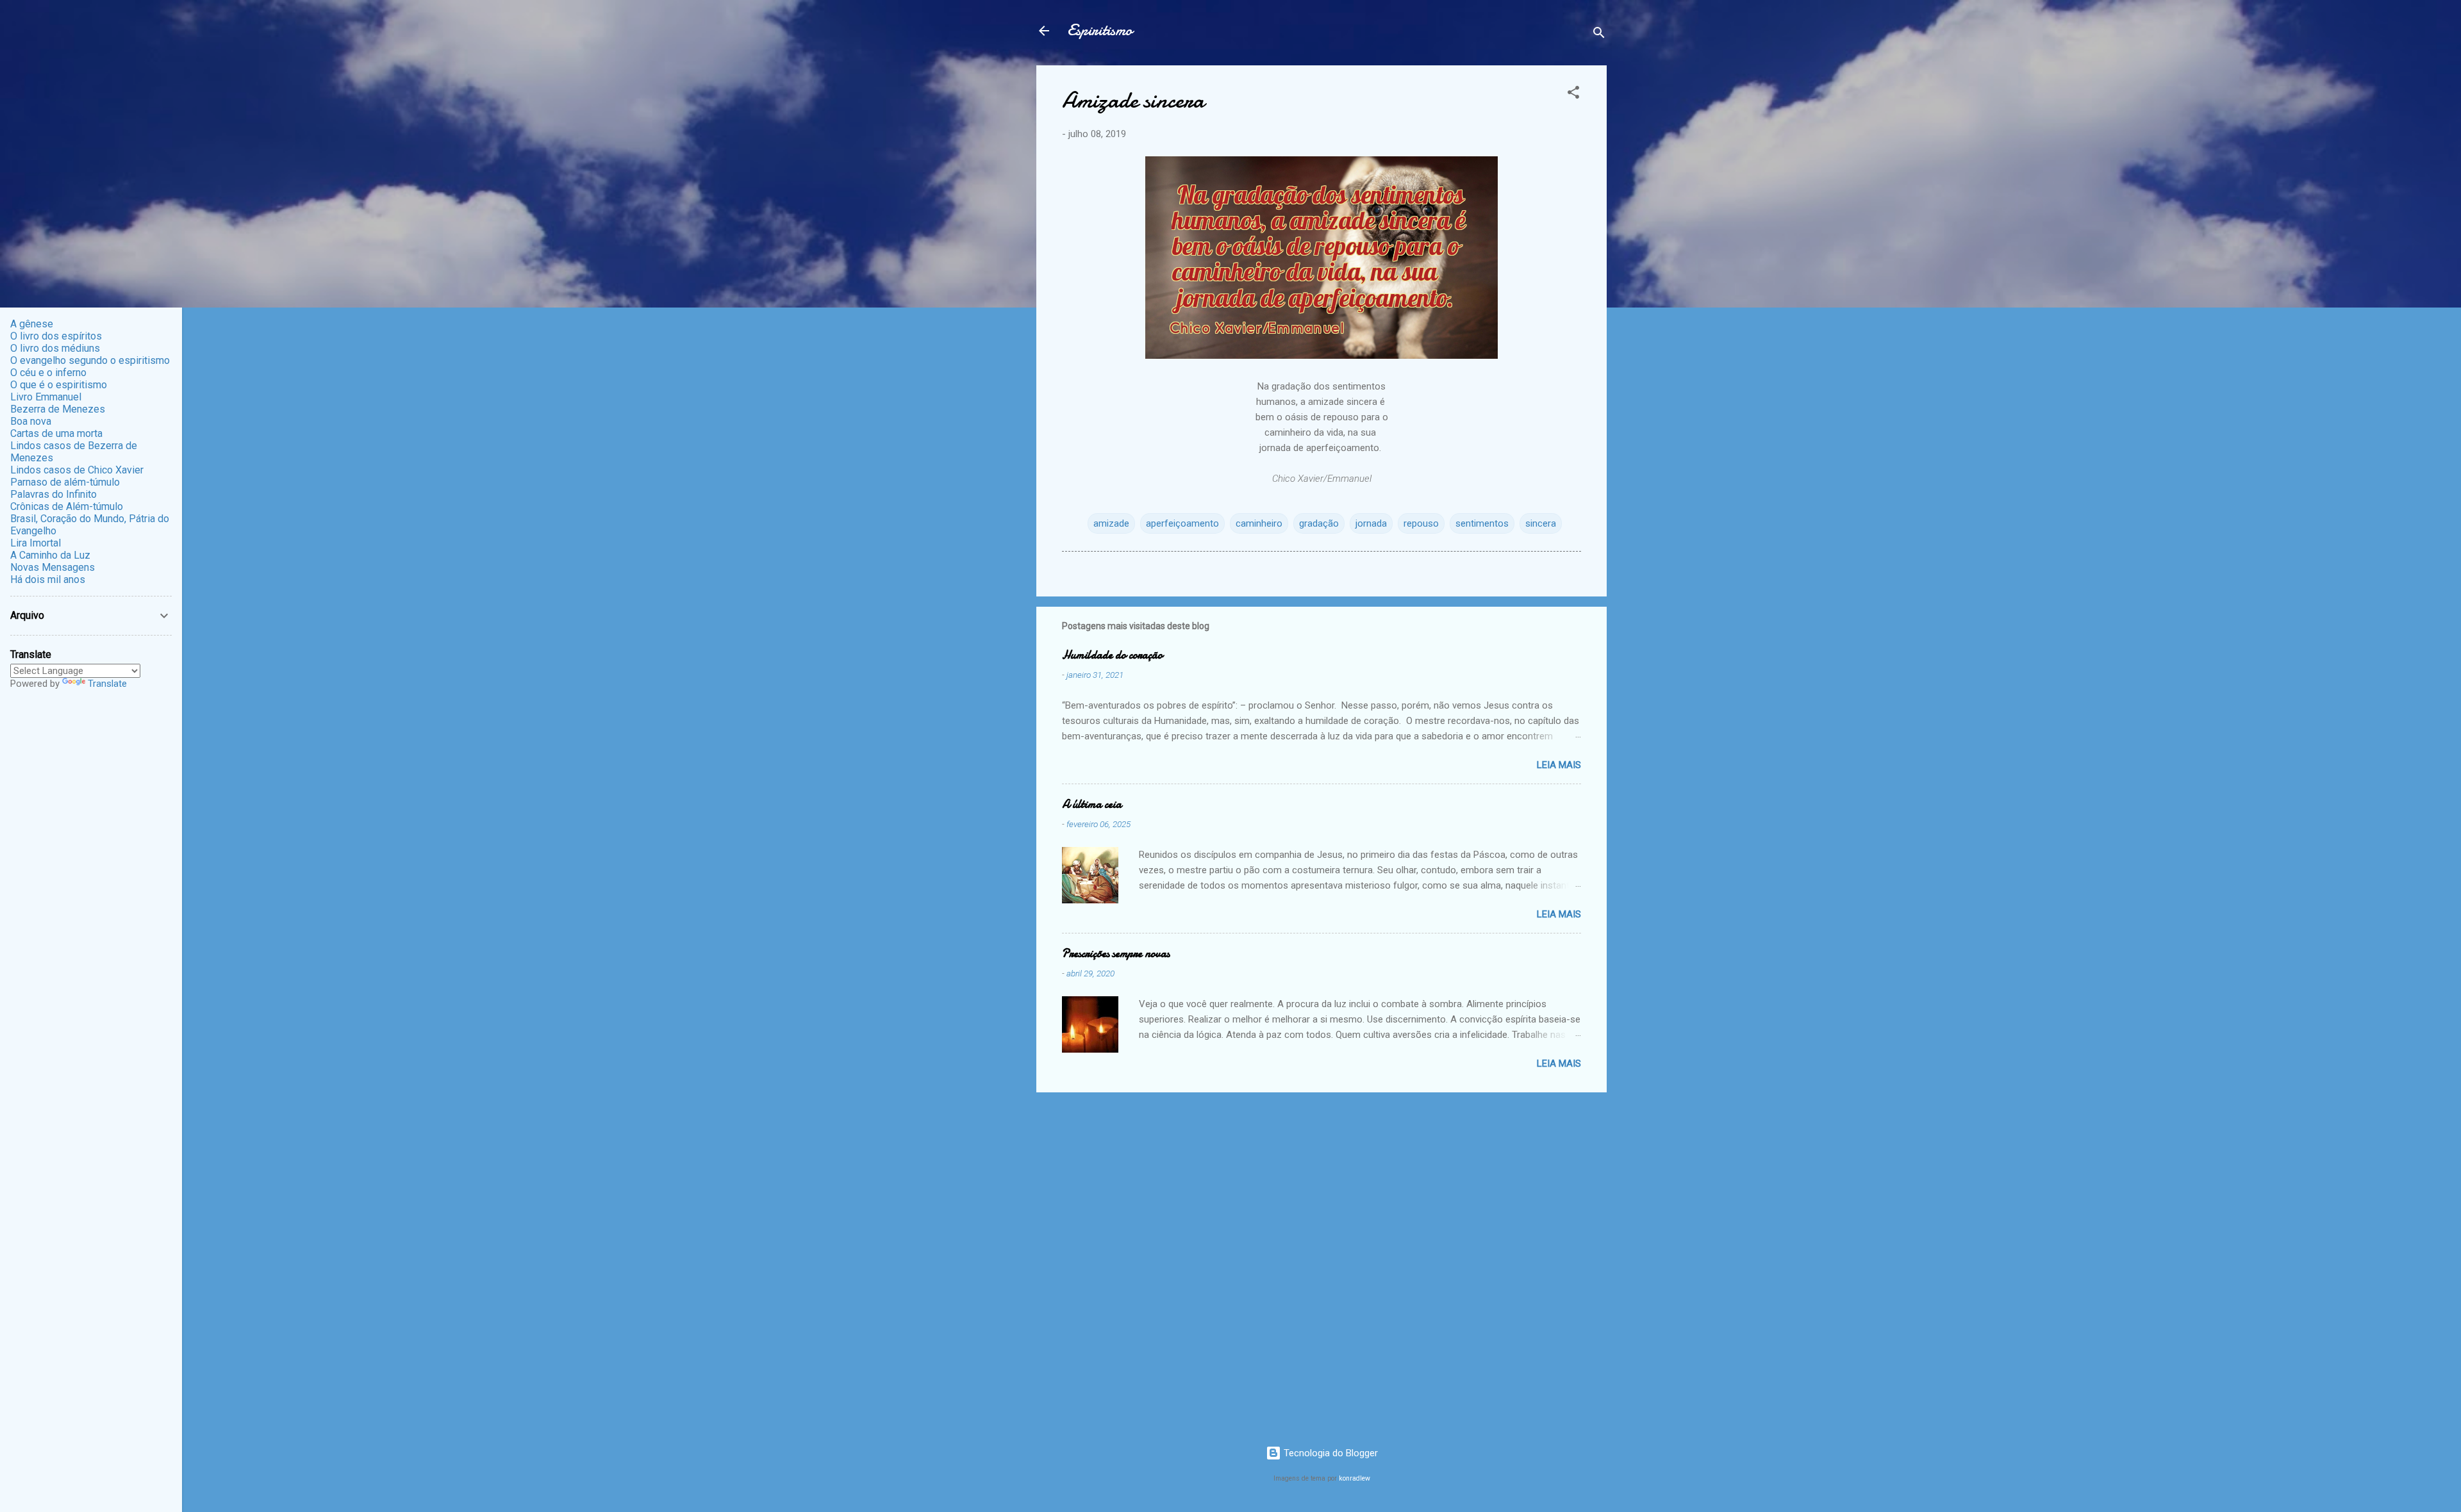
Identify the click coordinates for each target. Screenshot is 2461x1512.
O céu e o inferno (48, 373)
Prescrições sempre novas (1116, 954)
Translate (107, 684)
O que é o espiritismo (59, 385)
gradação (1319, 523)
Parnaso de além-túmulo (65, 482)
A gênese (32, 324)
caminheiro (1259, 523)
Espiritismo (1100, 30)
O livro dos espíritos (56, 336)
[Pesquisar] (1599, 35)
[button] (1573, 94)
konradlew (1355, 1478)
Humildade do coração (1112, 655)
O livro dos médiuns (55, 348)
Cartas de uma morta (56, 433)
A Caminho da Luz (50, 555)
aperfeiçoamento (1182, 523)
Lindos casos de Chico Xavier (77, 470)
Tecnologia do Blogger (1330, 1453)
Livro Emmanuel (46, 397)
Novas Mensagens (53, 567)
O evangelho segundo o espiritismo (90, 360)
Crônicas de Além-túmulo (67, 506)
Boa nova (31, 421)
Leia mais (1559, 765)
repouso (1421, 523)
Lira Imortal (36, 543)
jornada (1371, 523)
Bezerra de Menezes (58, 409)
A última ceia (1092, 804)
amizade (1111, 523)
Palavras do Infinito (54, 494)
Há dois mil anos (48, 579)
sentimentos (1482, 523)
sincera (1541, 523)
